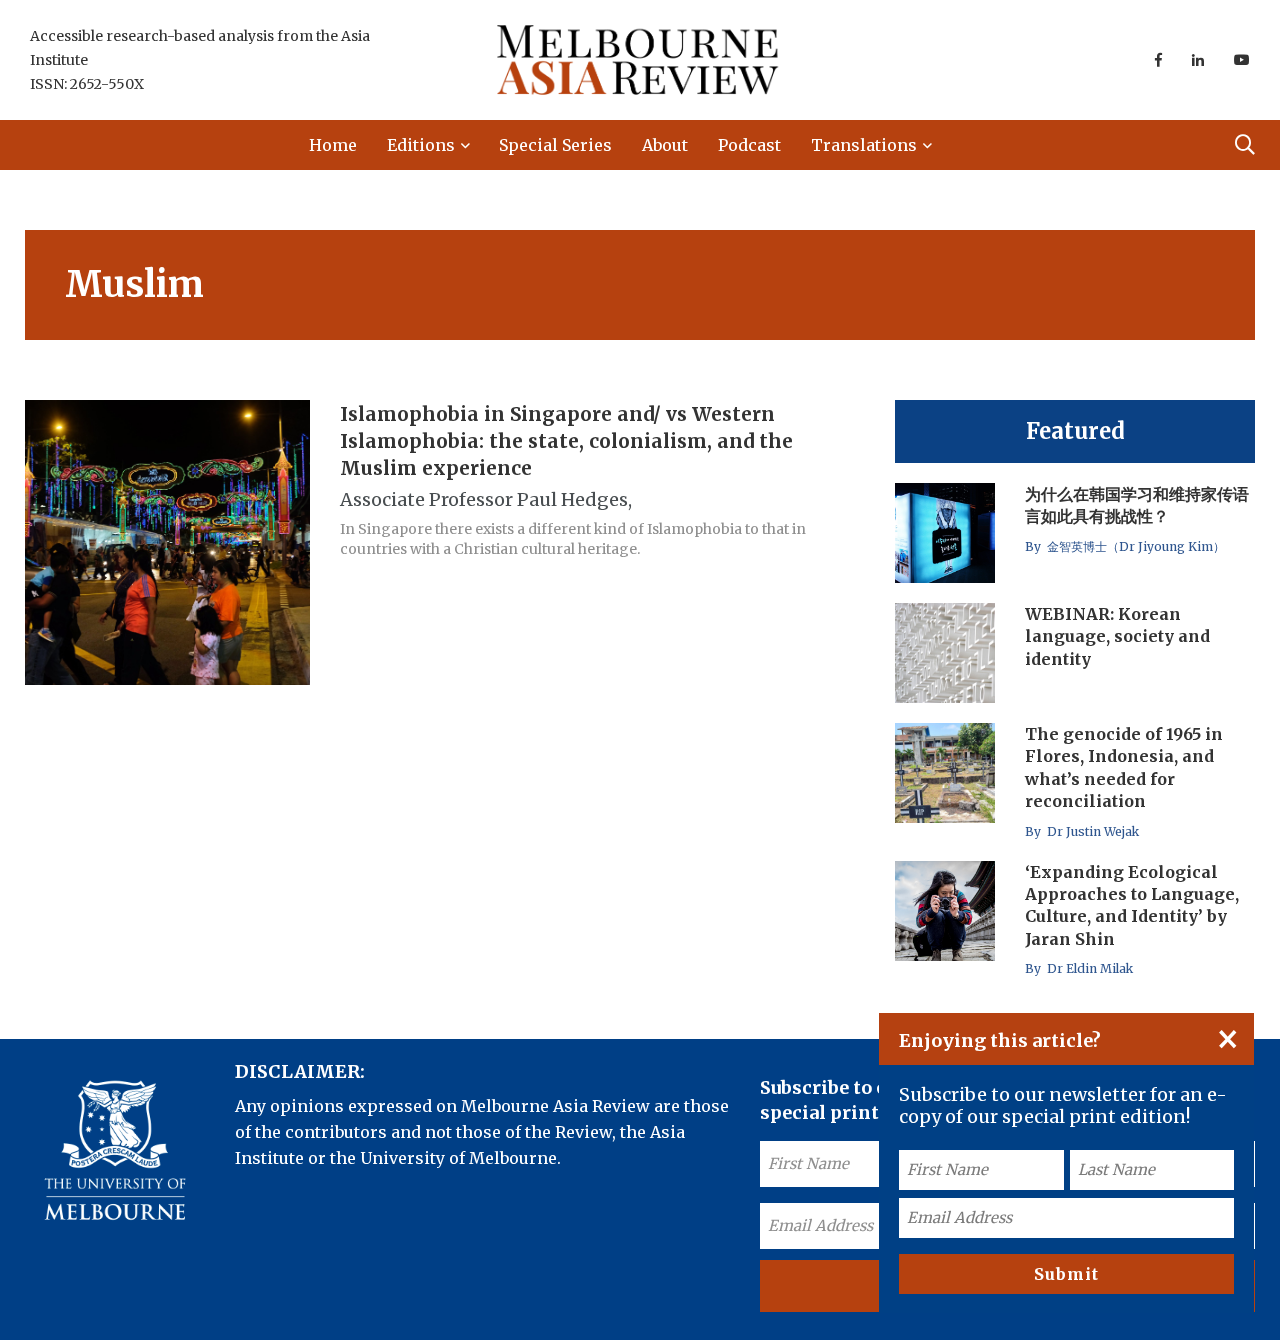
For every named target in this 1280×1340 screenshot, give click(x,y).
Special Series (555, 145)
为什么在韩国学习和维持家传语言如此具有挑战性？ (1137, 505)
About (665, 145)
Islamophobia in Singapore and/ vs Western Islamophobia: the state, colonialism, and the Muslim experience (566, 441)
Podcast (749, 145)
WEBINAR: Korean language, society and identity (1117, 636)
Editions (421, 145)
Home (333, 145)
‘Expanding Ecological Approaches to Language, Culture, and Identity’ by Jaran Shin (1132, 905)
